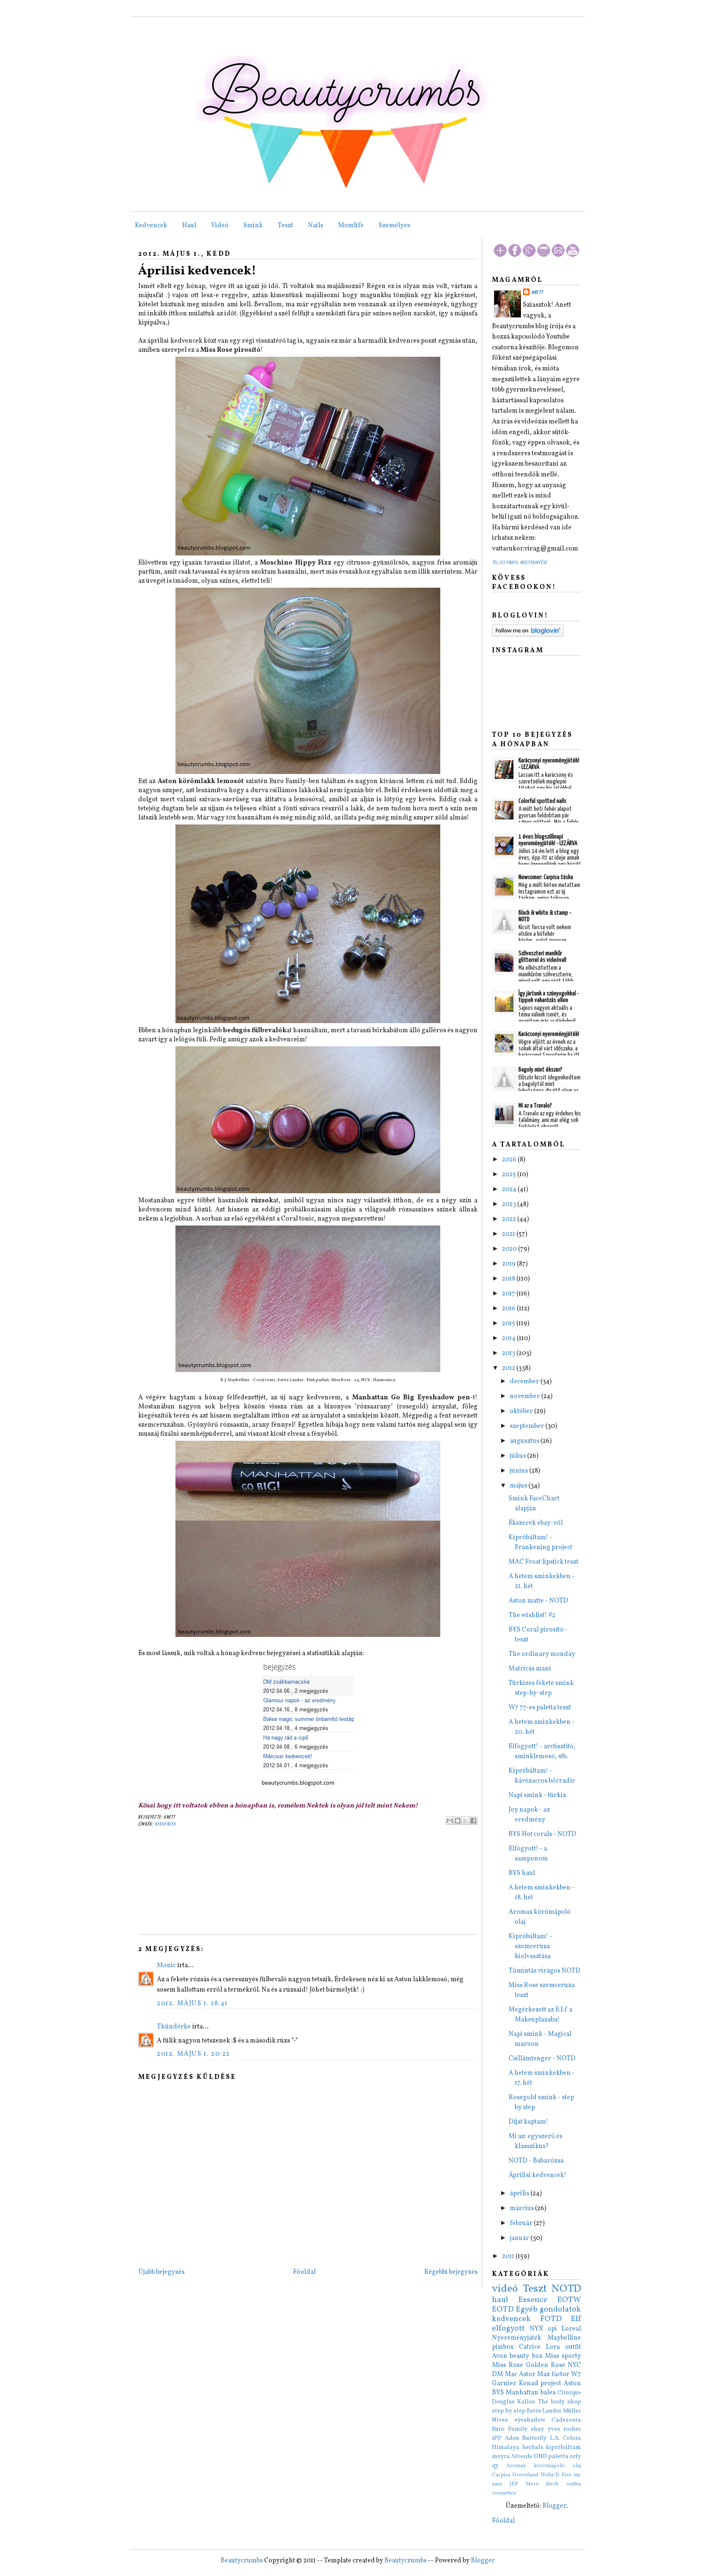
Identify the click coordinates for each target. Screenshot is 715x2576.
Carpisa (501, 2475)
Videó (220, 226)
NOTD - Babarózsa (536, 2161)
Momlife (351, 226)
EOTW (569, 2300)
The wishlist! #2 (532, 1615)
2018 (509, 1279)
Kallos (526, 2402)
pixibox (503, 2347)
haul (500, 2300)
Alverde (522, 2456)
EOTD (503, 2309)
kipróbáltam (563, 2447)
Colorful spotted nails (542, 801)
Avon (500, 2356)
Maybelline (564, 2338)
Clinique (569, 2393)
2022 (510, 1219)
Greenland (525, 2475)
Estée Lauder (544, 2411)
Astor (527, 2374)
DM (498, 2374)
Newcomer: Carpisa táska (546, 877)
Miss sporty (563, 2356)
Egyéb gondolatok (548, 2309)
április (520, 2194)
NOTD (566, 2289)
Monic (166, 1966)
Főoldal (304, 2272)
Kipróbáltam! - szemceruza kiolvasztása (530, 1946)
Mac (511, 2374)
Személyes (394, 226)
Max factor (553, 2374)
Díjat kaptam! (528, 2122)
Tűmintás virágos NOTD (545, 1971)
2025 (510, 1175)
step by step (509, 2411)
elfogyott (508, 2328)
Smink (253, 226)
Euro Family (510, 2429)
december (525, 1382)
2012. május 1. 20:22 (193, 2054)
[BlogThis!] (458, 1821)
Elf (576, 2319)
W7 (576, 2374)
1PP (497, 2438)
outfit (573, 2347)
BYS (498, 2393)
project (551, 2384)
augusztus (525, 1441)
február (522, 2223)
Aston (572, 2384)
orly (575, 2456)
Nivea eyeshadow (519, 2420)
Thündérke (174, 2027)
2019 (509, 1264)
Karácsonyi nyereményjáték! (549, 1034)
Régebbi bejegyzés (451, 2272)
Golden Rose (546, 2365)
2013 (509, 1353)
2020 (510, 1249)
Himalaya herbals (518, 2447)
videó (505, 2289)
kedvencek (166, 1824)
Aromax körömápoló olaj (543, 2466)
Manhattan (522, 2393)
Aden (512, 2438)
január (520, 2238)
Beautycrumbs (242, 2561)
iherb (552, 2484)
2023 (510, 1204)
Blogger (554, 2506)
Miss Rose (507, 2365)
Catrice (530, 2347)
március (522, 2208)
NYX (536, 2329)
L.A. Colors (566, 2438)
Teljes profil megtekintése (519, 563)
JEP (514, 2484)
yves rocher (565, 2429)
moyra (501, 2456)
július (518, 1456)
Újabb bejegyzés (161, 2272)
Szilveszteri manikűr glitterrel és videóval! (542, 957)
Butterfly (534, 2438)
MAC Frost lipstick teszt (543, 1562)
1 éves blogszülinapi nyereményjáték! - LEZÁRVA (548, 840)
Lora (553, 2347)
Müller (572, 2411)
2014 (509, 1338)
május (519, 1486)
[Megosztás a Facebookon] (473, 1821)
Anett (537, 292)
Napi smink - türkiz (537, 1795)
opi (552, 2329)
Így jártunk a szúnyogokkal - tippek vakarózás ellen (549, 997)
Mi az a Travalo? (535, 1106)
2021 (509, 1234)
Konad (529, 2384)
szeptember (528, 1426)
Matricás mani (530, 1669)
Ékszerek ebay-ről (536, 1523)
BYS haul (522, 1873)
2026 (510, 1160)
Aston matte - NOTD (538, 1601)
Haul (189, 226)
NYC (574, 2365)
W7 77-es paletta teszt (540, 1708)
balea (548, 2393)
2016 (509, 1309)
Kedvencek (151, 226)
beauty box (526, 2356)
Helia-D (550, 2475)
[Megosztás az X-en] (465, 1821)
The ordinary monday (542, 1654)
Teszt (285, 226)
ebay (537, 2429)
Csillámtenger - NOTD (542, 2059)
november (525, 1396)
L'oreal (571, 2329)
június (519, 1471)
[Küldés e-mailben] (450, 1821)
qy (495, 2465)
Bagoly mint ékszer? (540, 1070)
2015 (509, 1324)
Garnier (504, 2384)
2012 (509, 1368)
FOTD (551, 2319)
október (522, 1411)
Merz (532, 2484)
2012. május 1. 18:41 (192, 2004)
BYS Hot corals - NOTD (542, 1834)
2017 (509, 1294)
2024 (510, 1189)
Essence (533, 2300)
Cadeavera (566, 2420)
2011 (509, 2256)
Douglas (503, 2402)
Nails (316, 226)
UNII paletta (551, 2456)
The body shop (560, 2402)
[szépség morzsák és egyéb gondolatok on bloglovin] (528, 635)
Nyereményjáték (517, 2338)
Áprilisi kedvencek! (197, 271)
